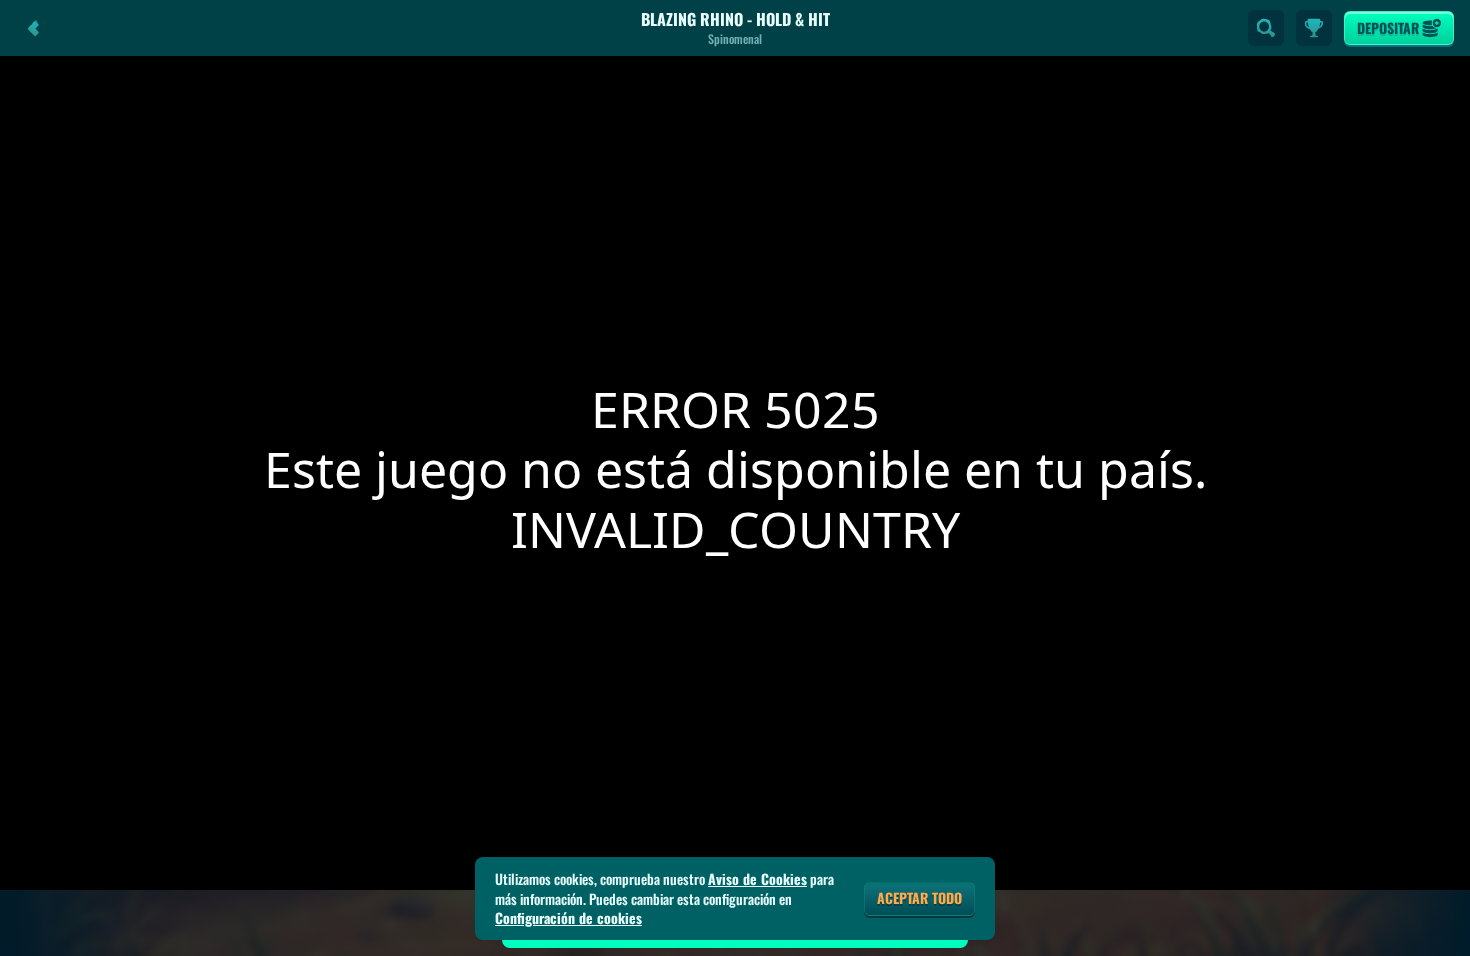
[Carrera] (1314, 28)
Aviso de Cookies (757, 879)
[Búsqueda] (1266, 28)
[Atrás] (34, 28)
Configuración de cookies (568, 918)
